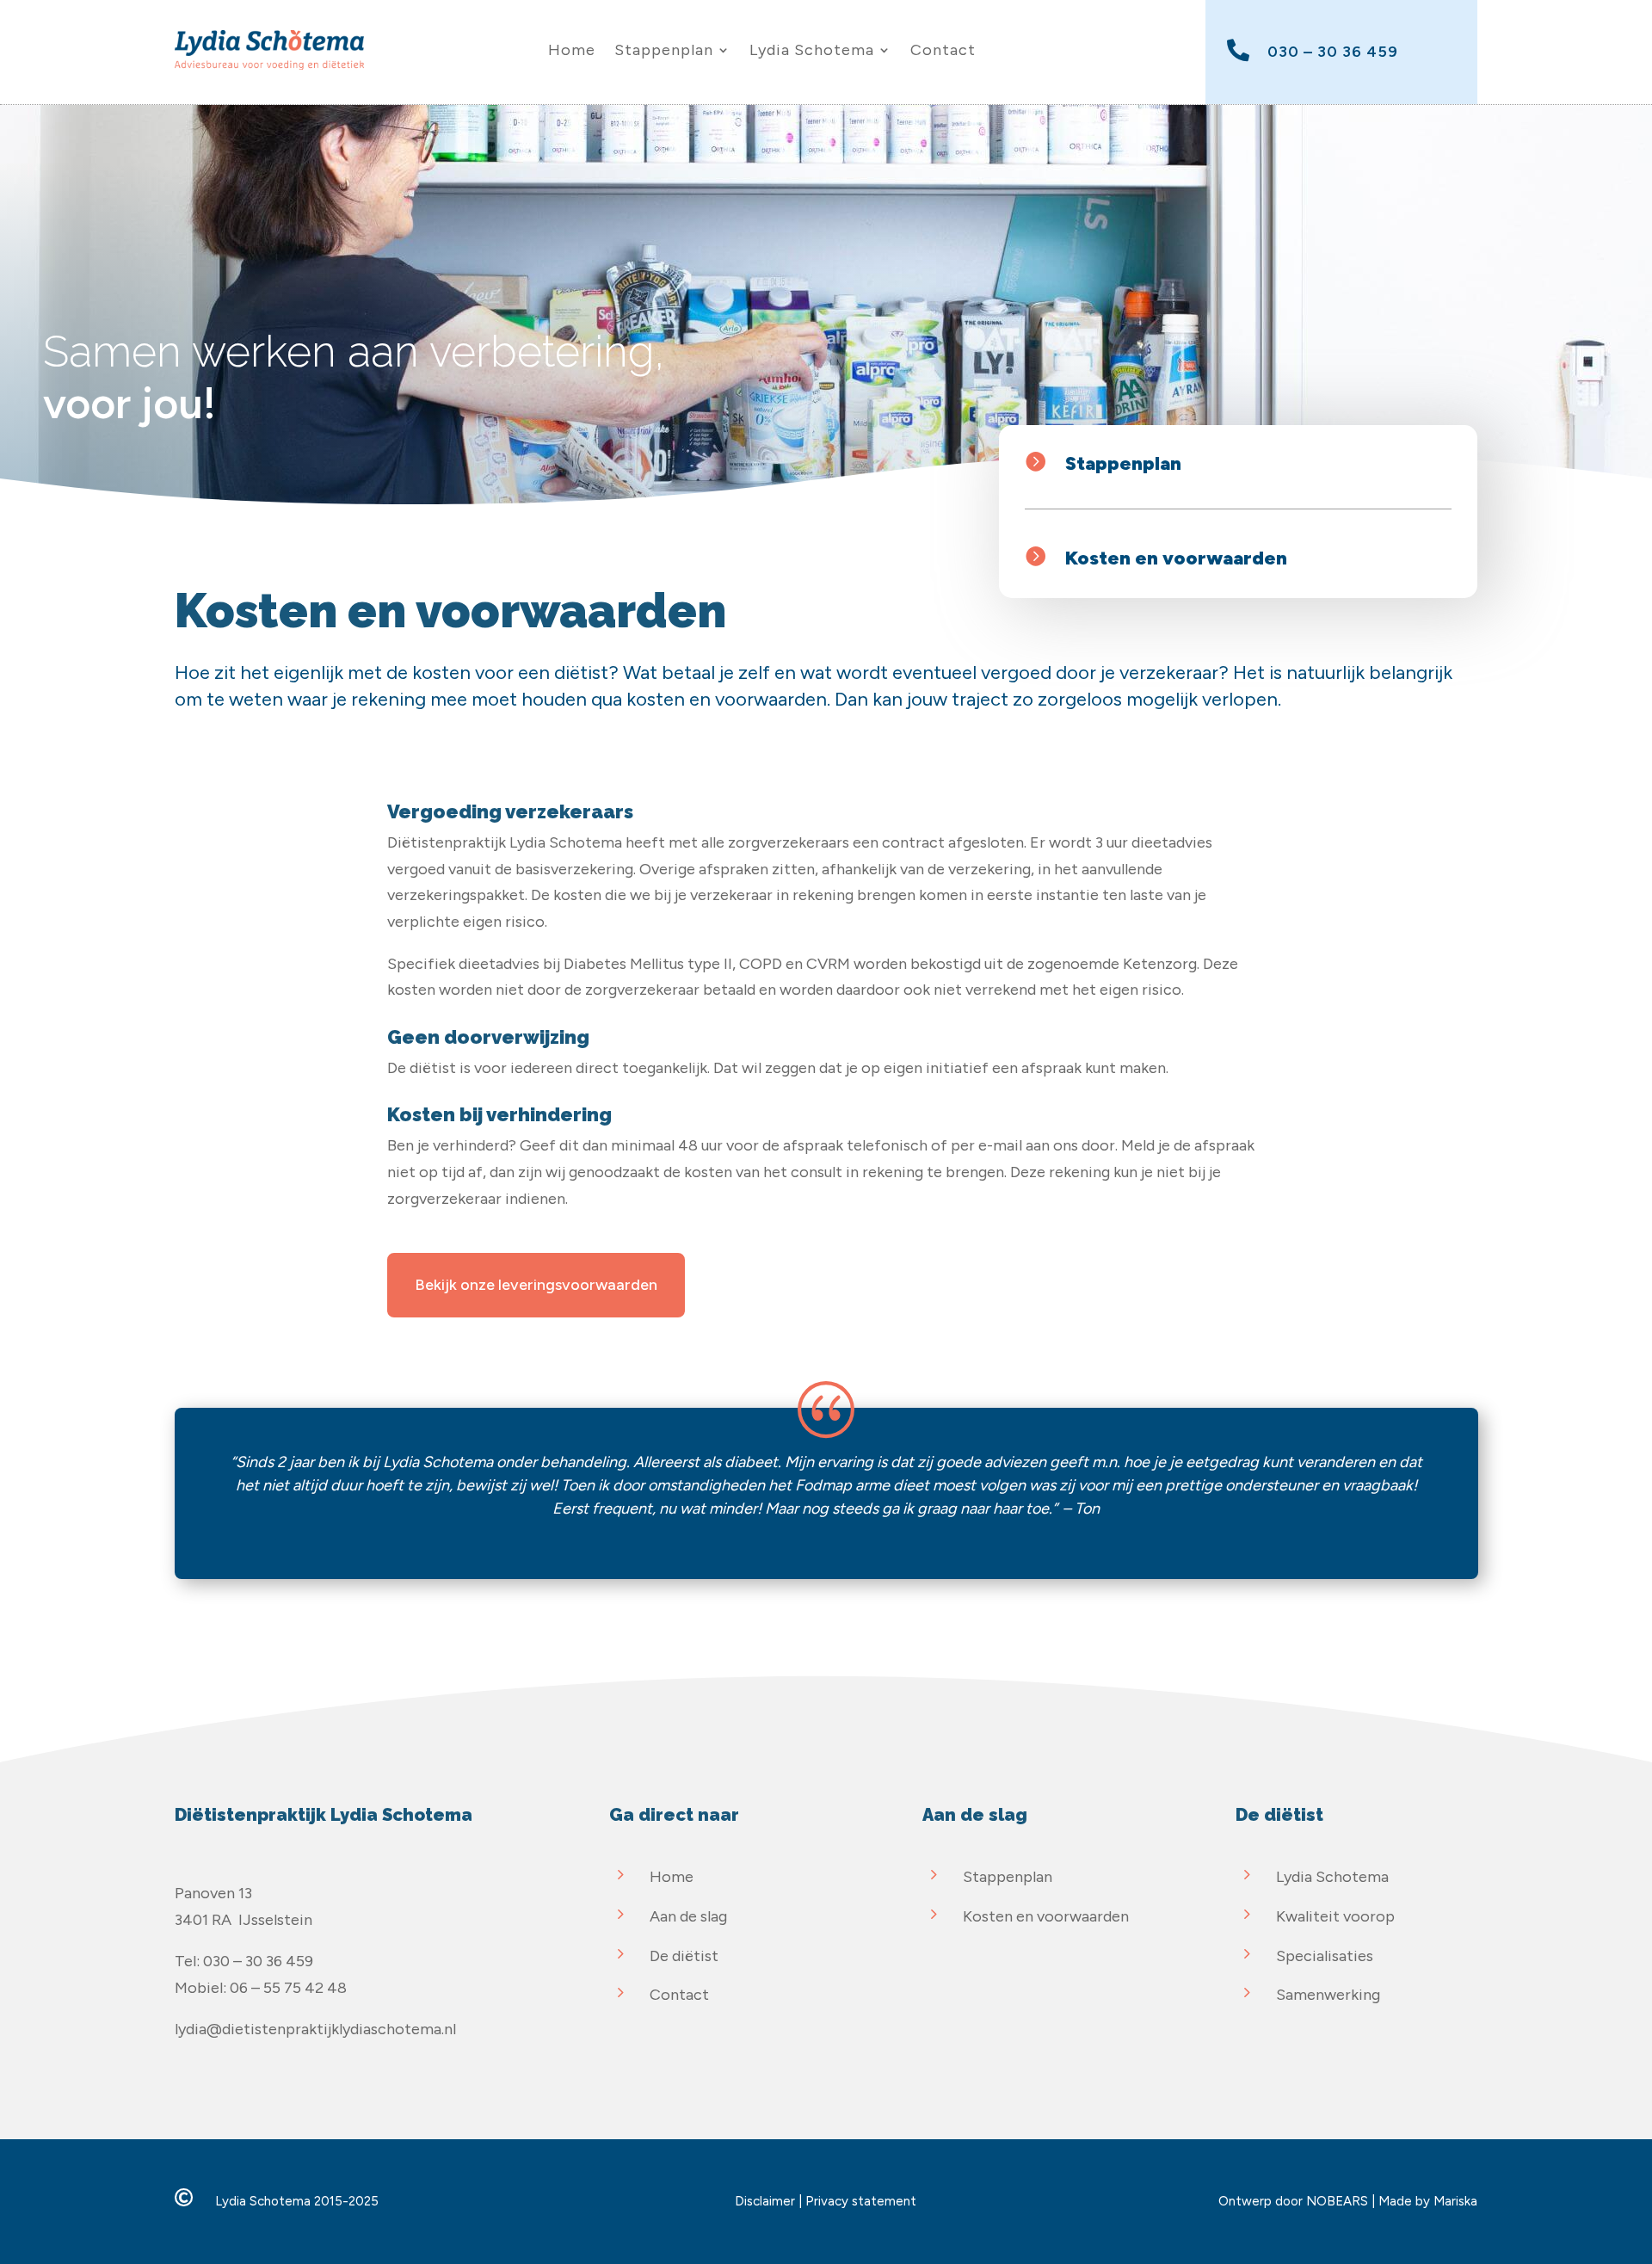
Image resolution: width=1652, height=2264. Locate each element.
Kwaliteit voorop (1335, 1916)
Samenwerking (1328, 1995)
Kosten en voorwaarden (1176, 558)
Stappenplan (664, 50)
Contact (943, 50)
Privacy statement (861, 2201)
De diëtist (684, 1956)
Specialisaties (1325, 1956)
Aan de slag (688, 1916)
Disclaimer (765, 2201)
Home (572, 50)
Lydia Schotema (812, 50)
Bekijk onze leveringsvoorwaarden (536, 1285)
